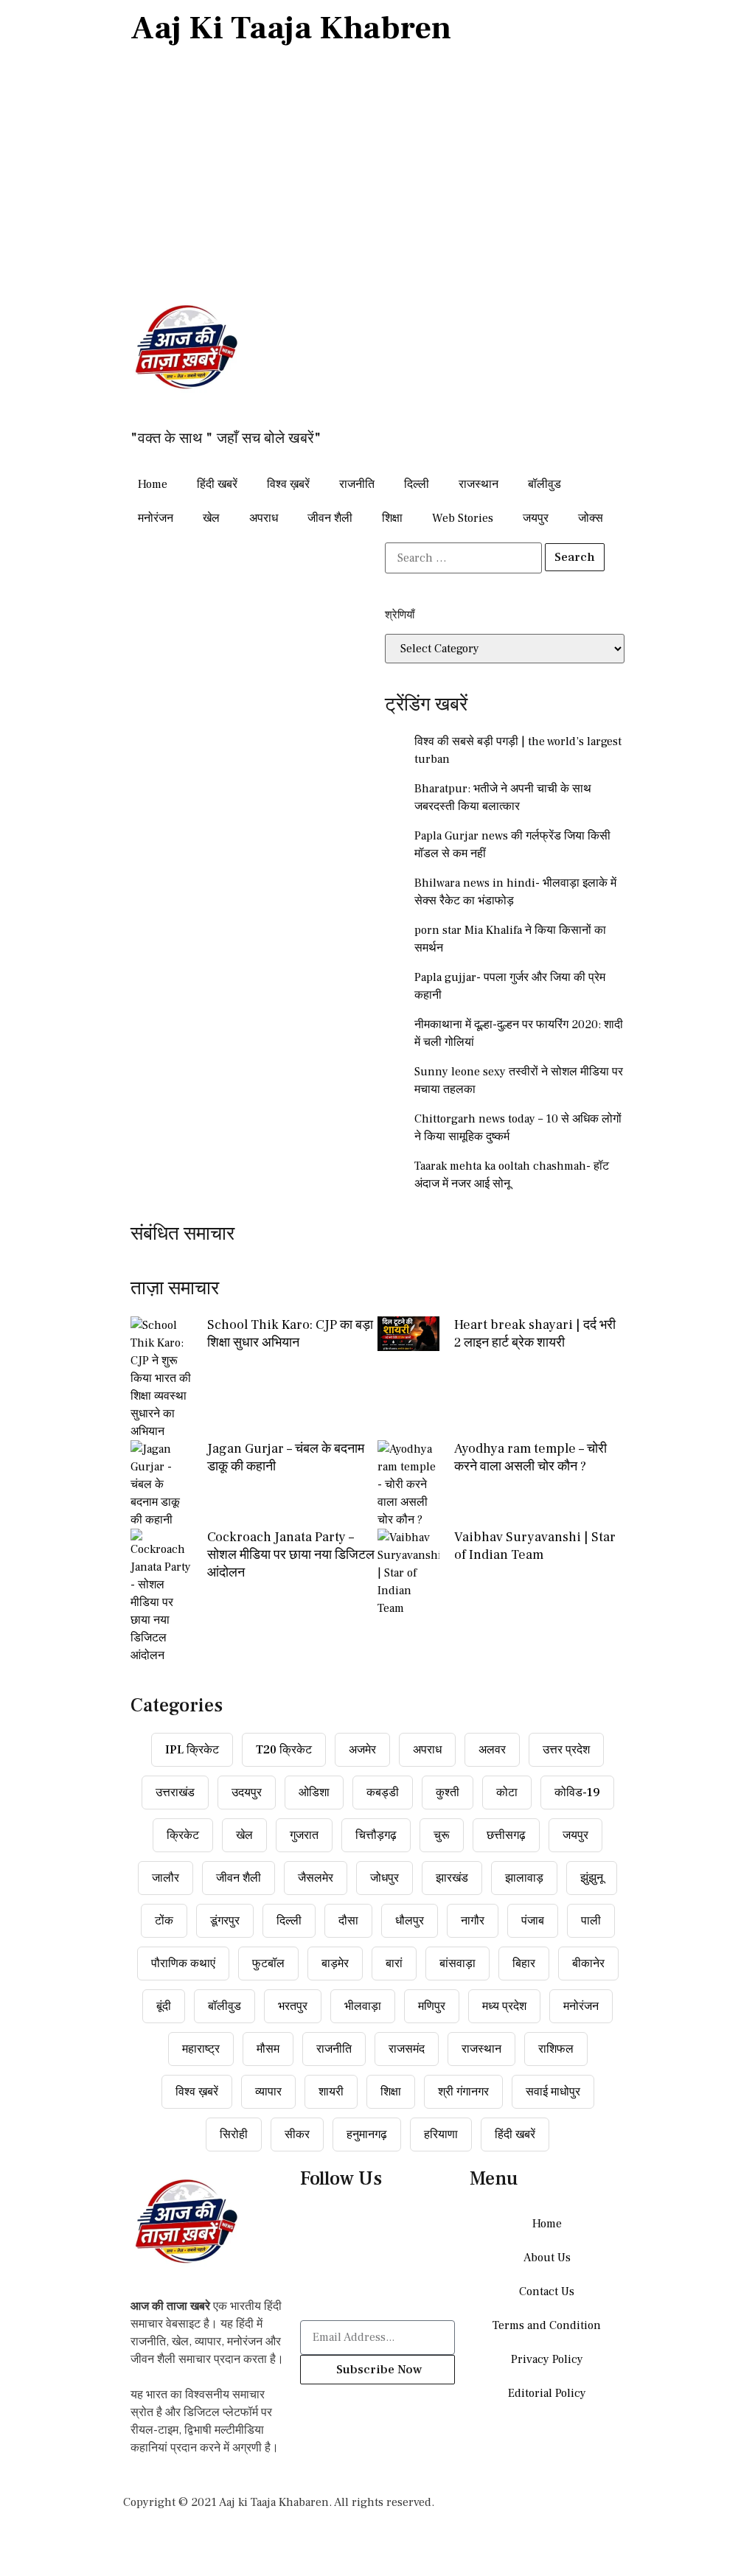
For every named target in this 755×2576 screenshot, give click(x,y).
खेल (211, 518)
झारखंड (452, 1878)
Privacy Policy (547, 2359)
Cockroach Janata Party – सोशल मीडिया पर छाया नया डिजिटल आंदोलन (291, 1555)
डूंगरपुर (225, 1921)
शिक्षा (392, 518)
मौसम (268, 2049)
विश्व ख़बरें (288, 484)
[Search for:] (463, 558)
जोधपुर (385, 1878)
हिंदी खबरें (217, 484)
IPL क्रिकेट (192, 1750)
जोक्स (591, 518)
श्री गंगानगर (463, 2092)
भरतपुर (293, 2006)
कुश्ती (448, 1793)
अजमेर (362, 1750)
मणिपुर (432, 2006)
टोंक (164, 1921)
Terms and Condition (547, 2325)
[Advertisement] (377, 175)
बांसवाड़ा (457, 1964)
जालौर (166, 1878)
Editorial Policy (547, 2393)
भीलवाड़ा (363, 2006)
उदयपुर (247, 1793)
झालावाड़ (524, 1878)
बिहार (524, 1964)
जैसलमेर (316, 1878)
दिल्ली (417, 484)
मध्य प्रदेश (504, 2006)
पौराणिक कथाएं (183, 1964)
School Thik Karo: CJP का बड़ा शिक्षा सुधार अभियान (290, 1334)
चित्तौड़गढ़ (376, 1835)
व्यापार (268, 2092)
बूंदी (164, 2006)
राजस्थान (479, 484)
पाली (591, 1921)
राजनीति (357, 484)
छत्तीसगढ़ (506, 1835)
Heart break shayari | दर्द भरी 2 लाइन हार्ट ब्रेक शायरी (535, 1334)
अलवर (492, 1750)
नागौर (473, 1921)
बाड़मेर (335, 1964)
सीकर (297, 2135)
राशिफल (556, 2049)
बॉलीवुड (544, 484)
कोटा (507, 1793)
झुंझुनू (592, 1878)
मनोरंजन (156, 518)
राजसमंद (407, 2049)
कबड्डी (383, 1793)
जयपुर (536, 518)
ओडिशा (314, 1793)
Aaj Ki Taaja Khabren (291, 28)
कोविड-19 (577, 1793)
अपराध (264, 518)
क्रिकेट (183, 1835)
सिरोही (234, 2135)
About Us (547, 2258)
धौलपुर (410, 1921)
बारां (394, 1964)
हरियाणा (441, 2135)
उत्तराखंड (175, 1793)
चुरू (442, 1835)
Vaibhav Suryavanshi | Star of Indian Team (535, 1546)
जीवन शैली (330, 518)
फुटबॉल (268, 1964)
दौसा (348, 1921)
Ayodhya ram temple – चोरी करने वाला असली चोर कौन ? (530, 1458)
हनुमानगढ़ (367, 2135)
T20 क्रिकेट (284, 1750)
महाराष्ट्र (201, 2049)
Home (153, 484)
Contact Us (547, 2291)
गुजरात (304, 1835)
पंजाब (533, 1921)
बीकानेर (588, 1964)
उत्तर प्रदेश (566, 1750)
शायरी (331, 2092)
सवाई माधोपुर (553, 2092)
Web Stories (463, 518)
